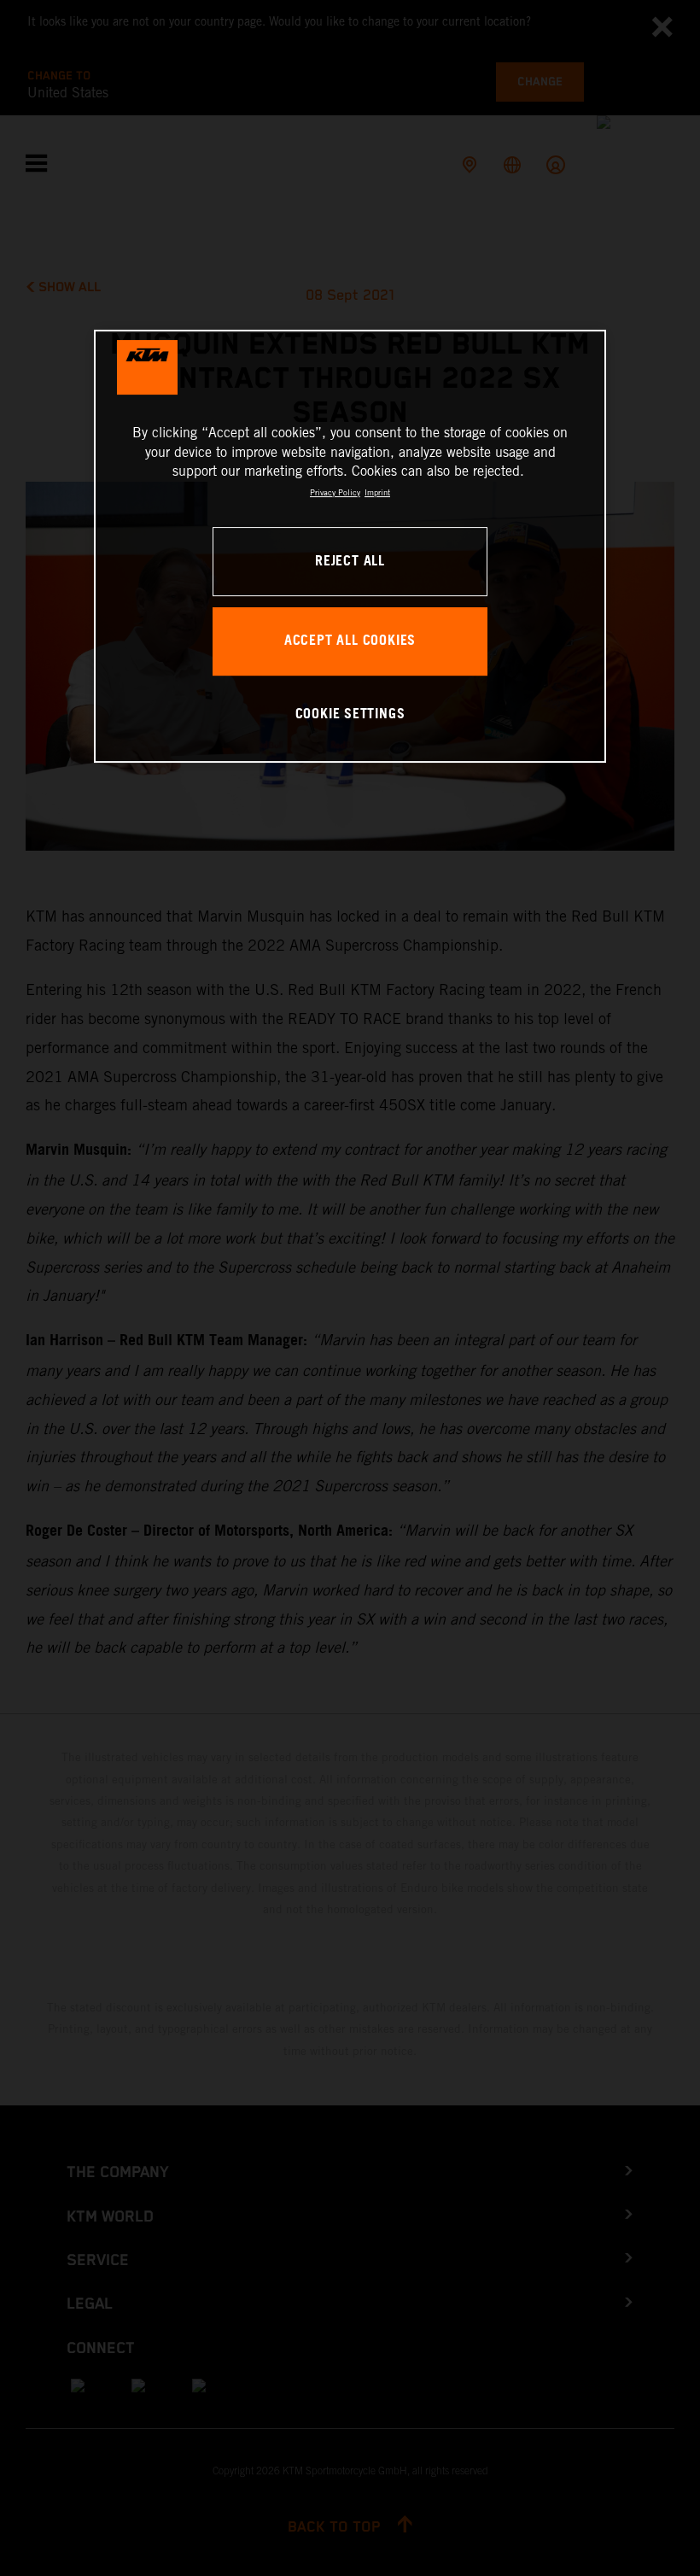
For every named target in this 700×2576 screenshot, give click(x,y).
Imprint (377, 492)
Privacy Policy (335, 492)
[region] (350, 546)
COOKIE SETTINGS (350, 714)
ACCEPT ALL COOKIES (350, 641)
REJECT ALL (350, 562)
